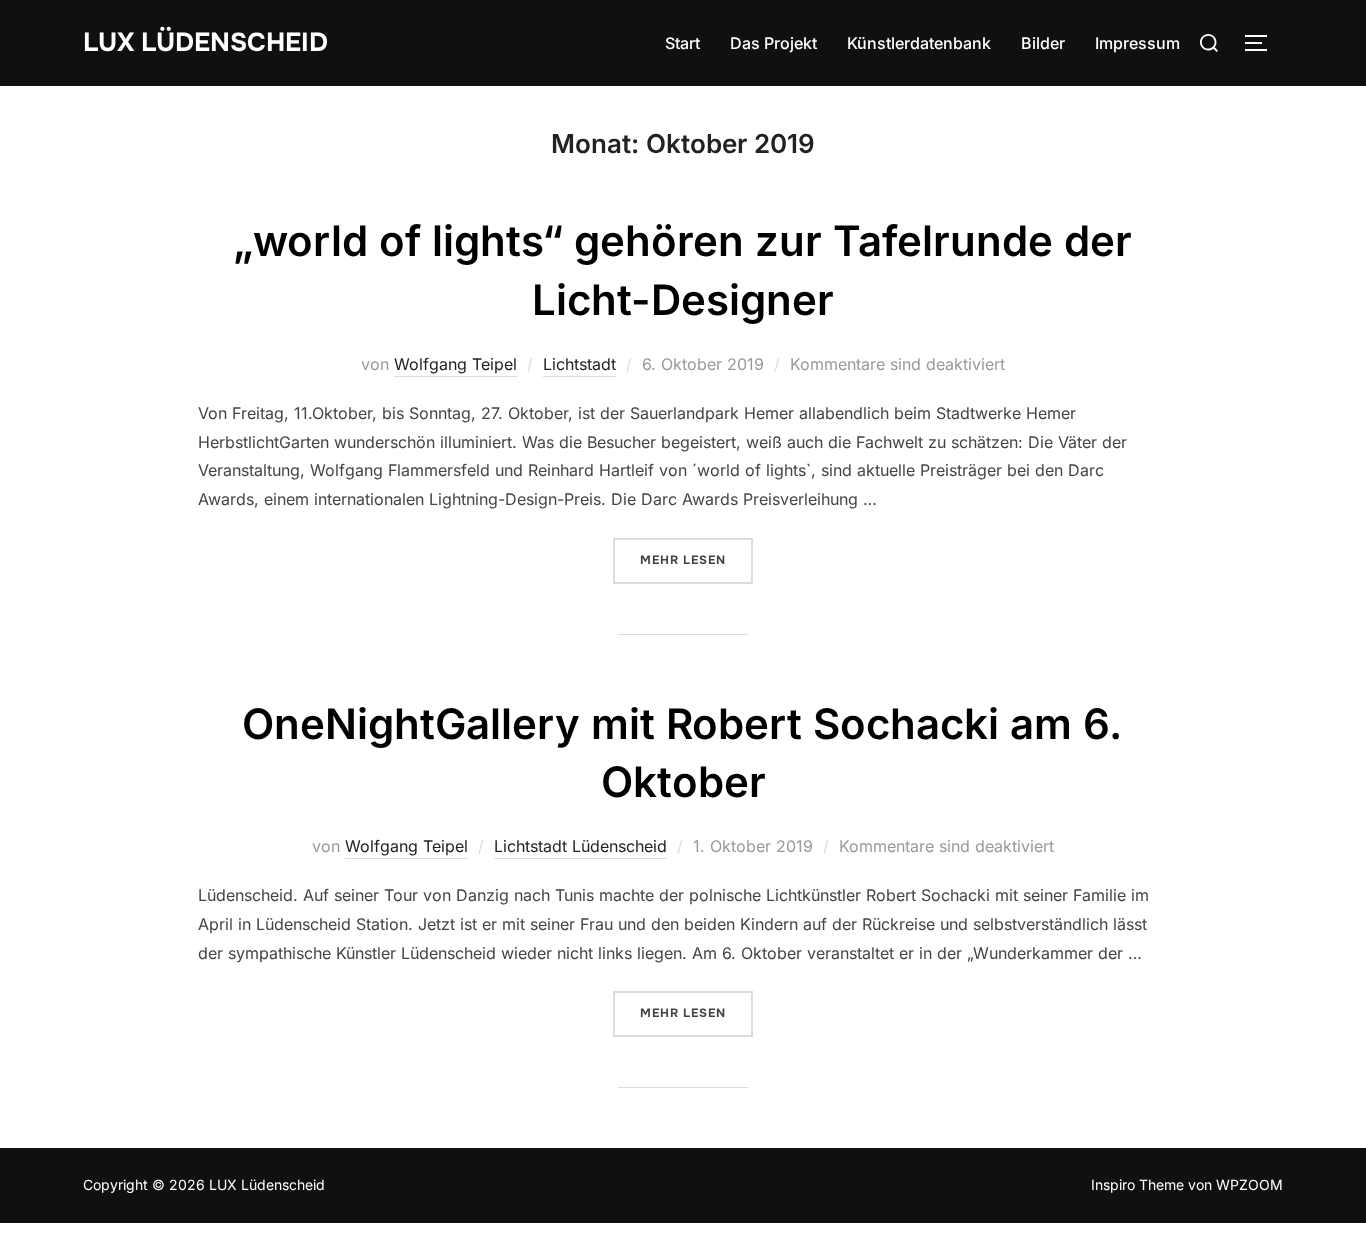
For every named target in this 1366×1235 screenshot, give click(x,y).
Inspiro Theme (1137, 1184)
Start (682, 43)
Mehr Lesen (696, 560)
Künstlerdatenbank (919, 43)
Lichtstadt (579, 364)
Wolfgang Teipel (455, 364)
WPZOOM (1249, 1184)
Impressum (1137, 43)
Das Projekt (773, 43)
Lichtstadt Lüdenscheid (580, 846)
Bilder (1043, 43)
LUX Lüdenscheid (205, 42)
